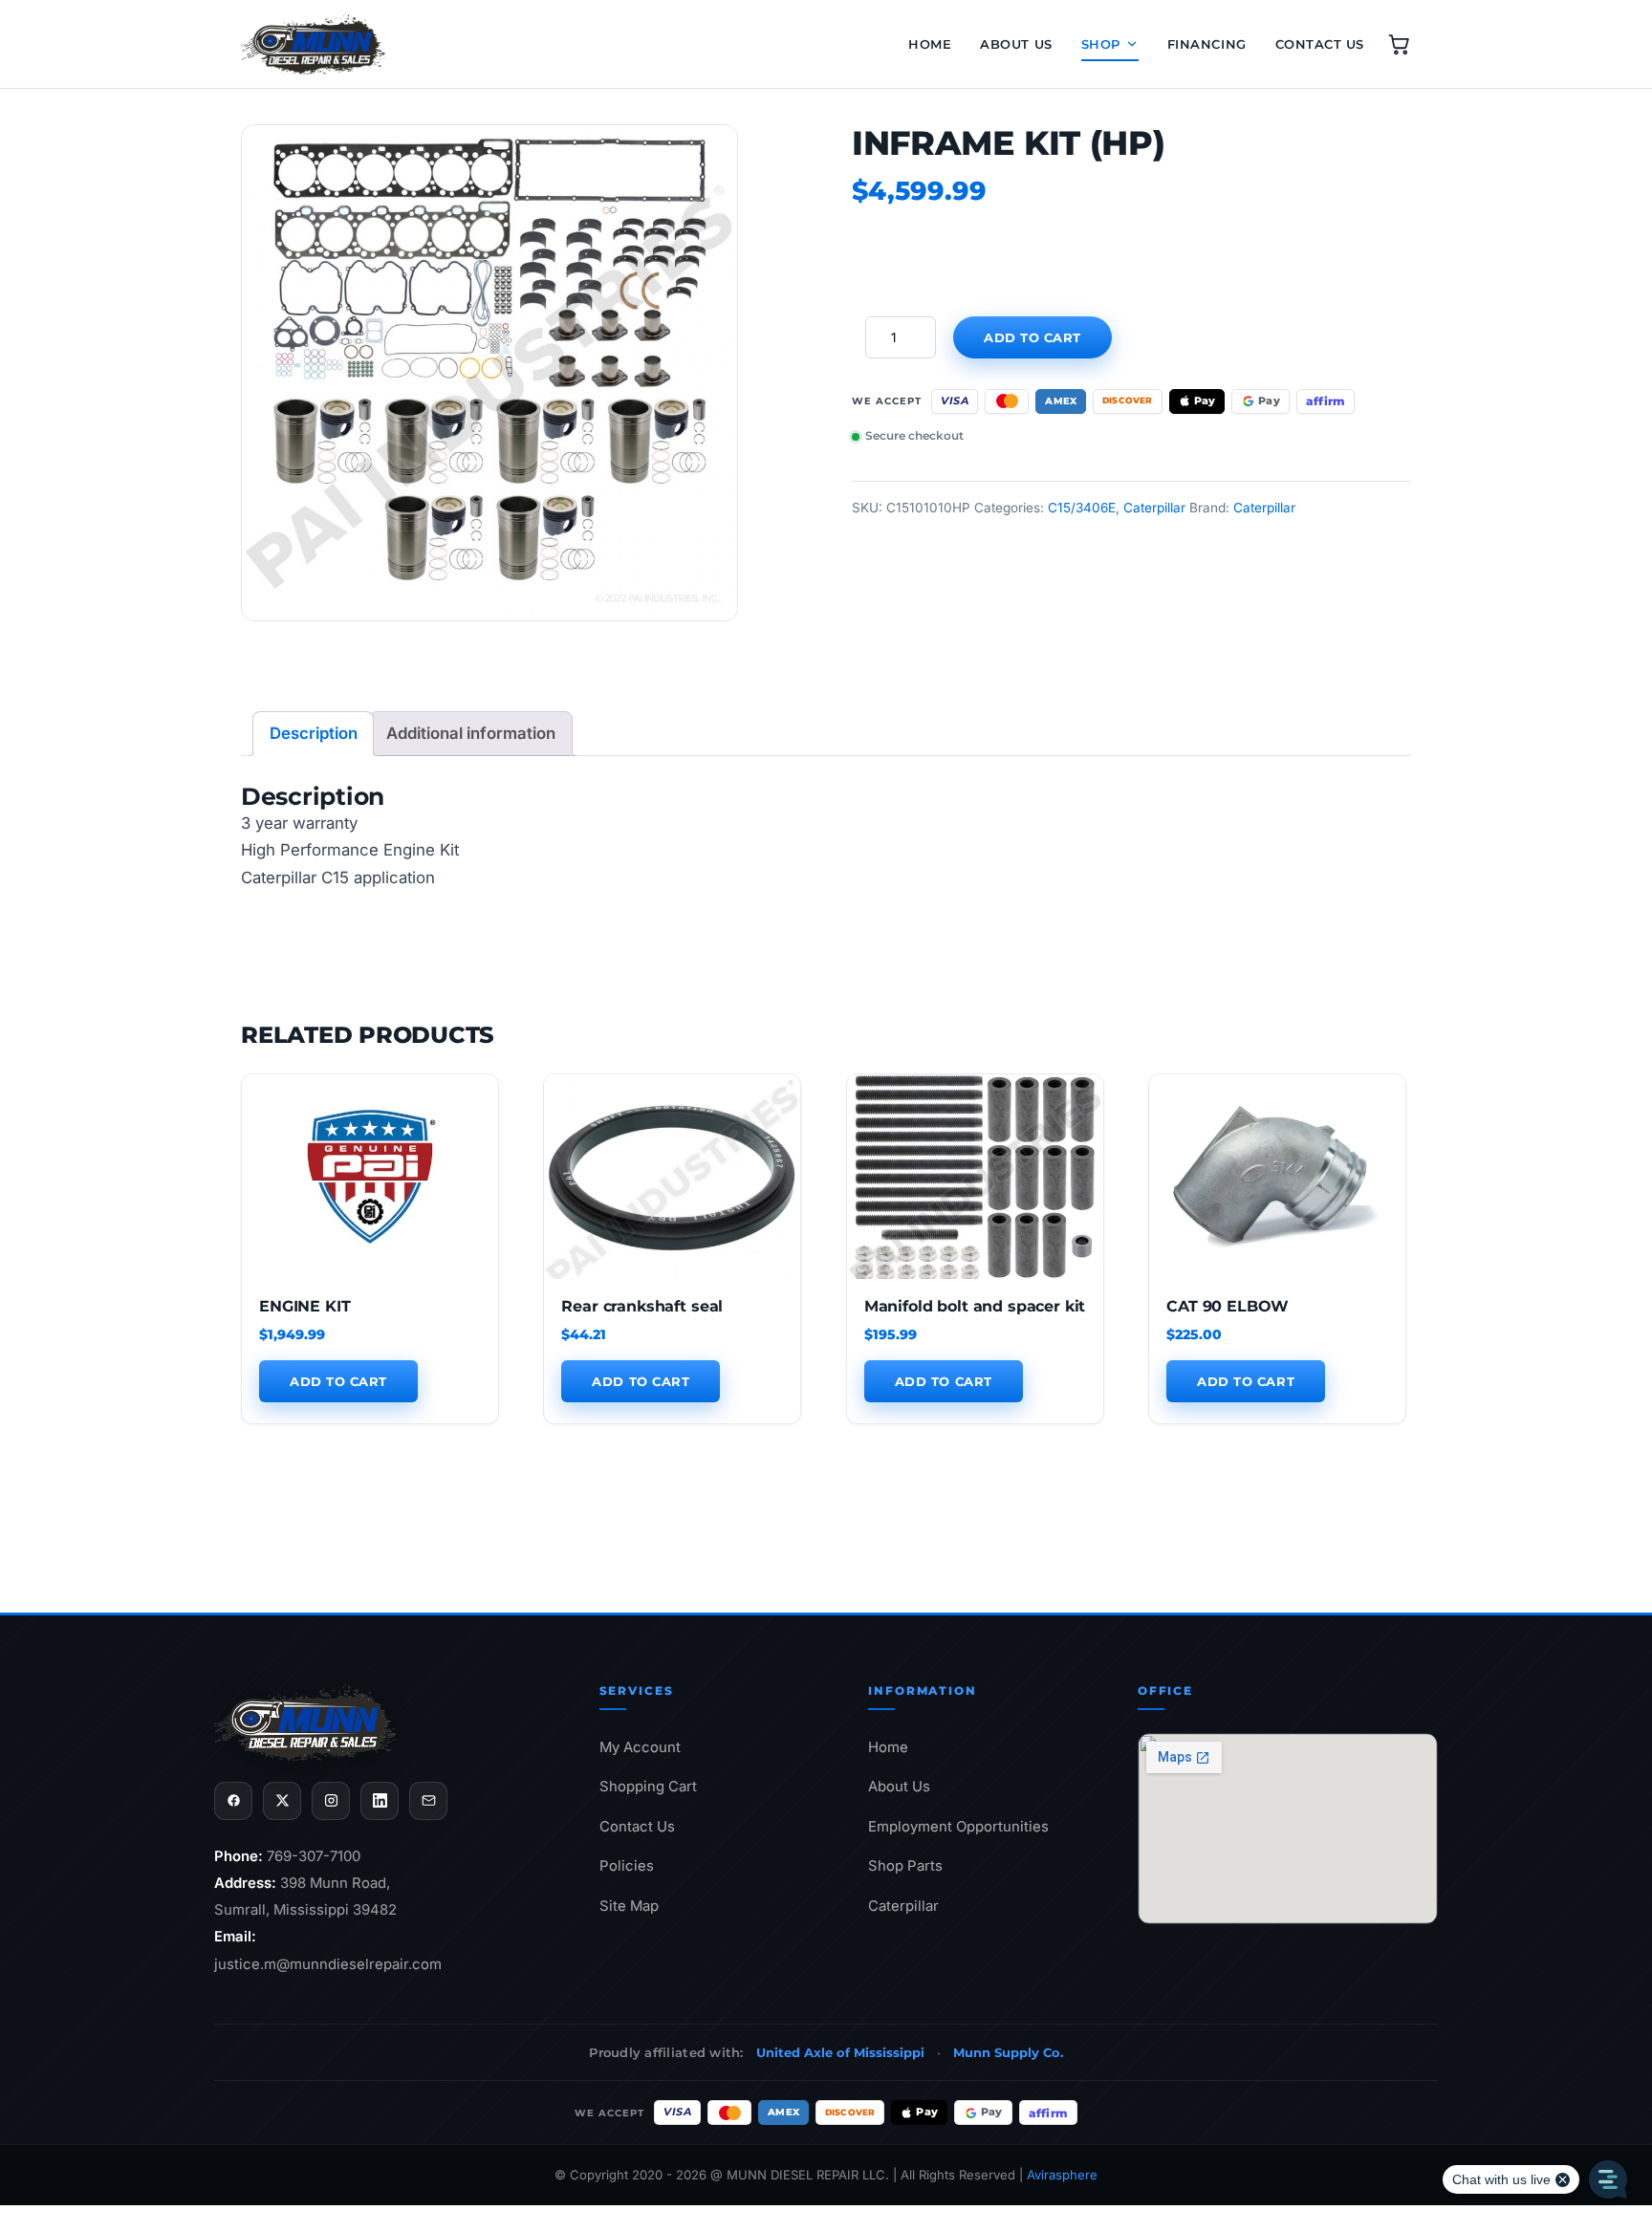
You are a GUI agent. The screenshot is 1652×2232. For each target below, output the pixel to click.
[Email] (428, 1801)
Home (930, 44)
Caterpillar (1154, 508)
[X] (282, 1801)
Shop (1101, 44)
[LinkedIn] (380, 1801)
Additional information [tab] (471, 733)
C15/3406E (1082, 508)
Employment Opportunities (958, 1827)
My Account (640, 1747)
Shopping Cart (648, 1787)
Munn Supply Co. (1008, 2052)
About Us (1016, 44)
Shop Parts (905, 1866)
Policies (627, 1866)
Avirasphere (1062, 2175)
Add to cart (1032, 337)
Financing (1207, 44)
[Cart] (1399, 44)
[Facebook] (233, 1801)
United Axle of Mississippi (840, 2052)
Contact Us (1320, 44)
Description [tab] (314, 733)
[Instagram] (331, 1801)
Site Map (629, 1906)
